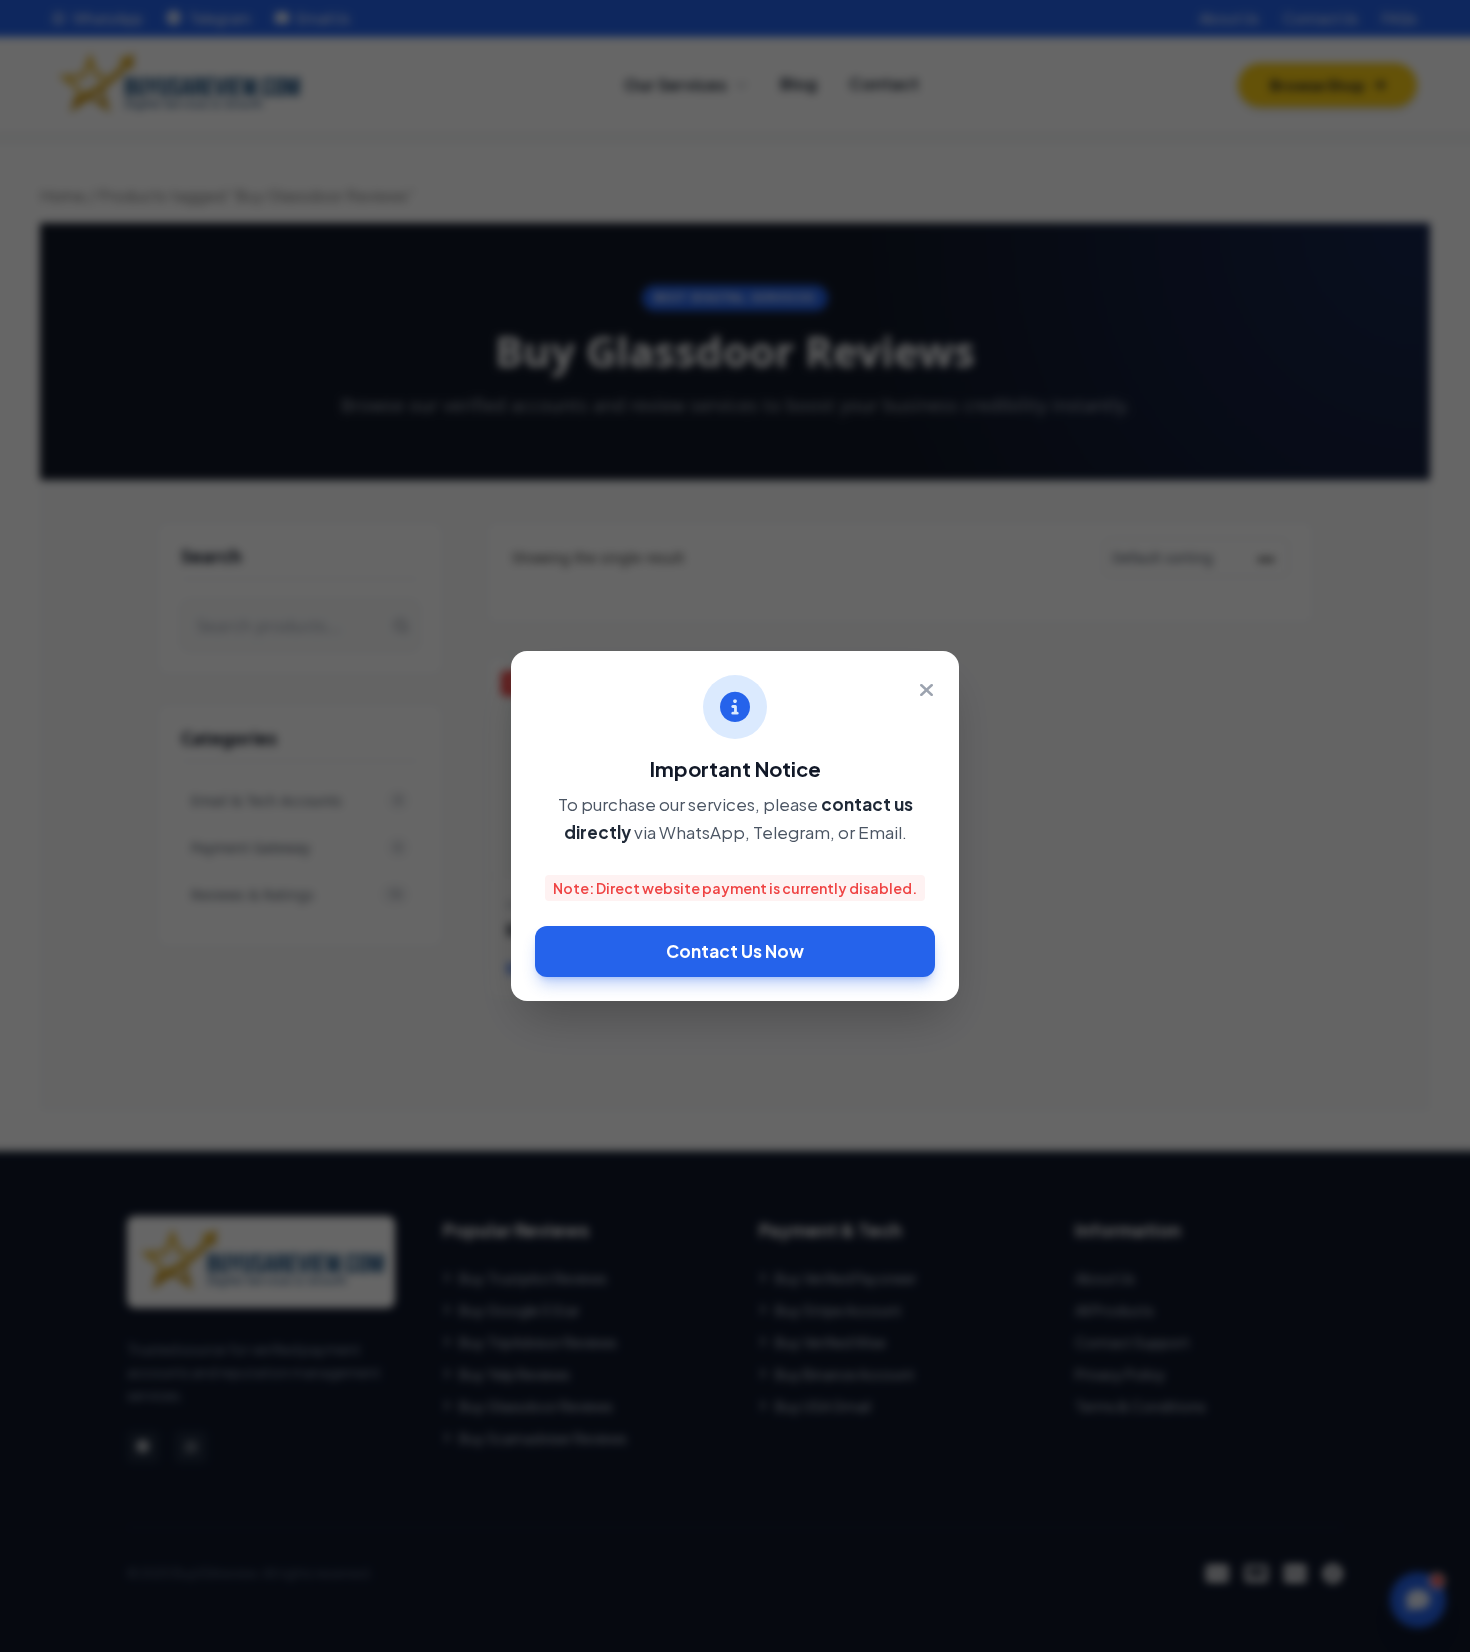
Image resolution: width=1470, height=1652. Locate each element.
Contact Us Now (735, 951)
